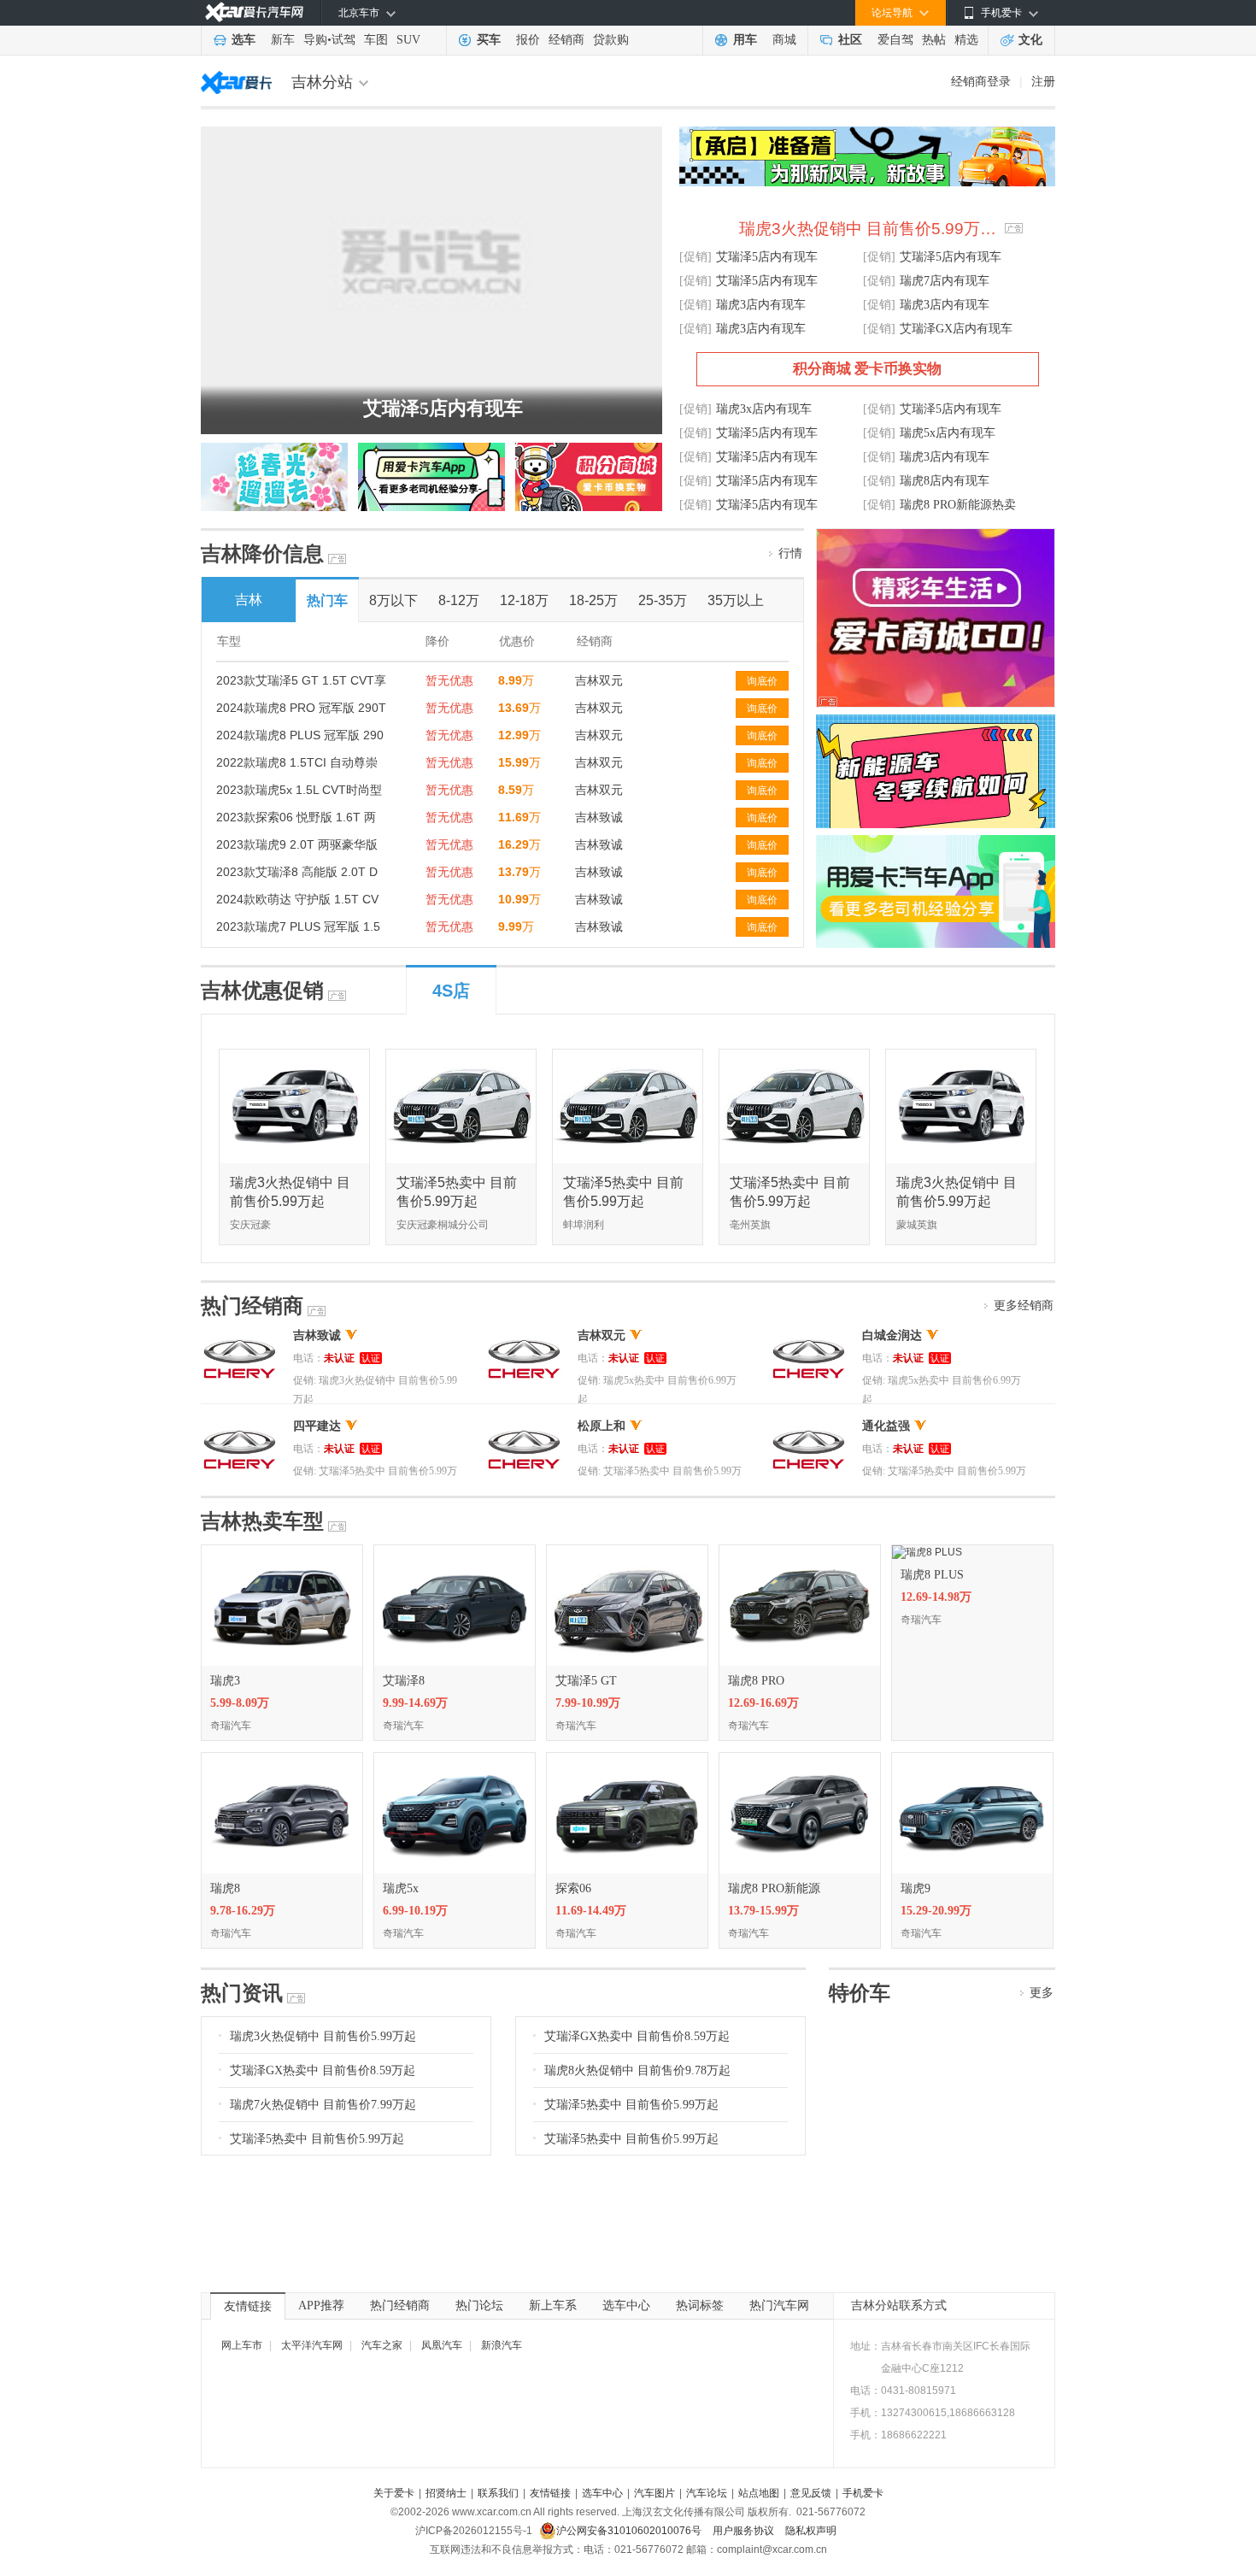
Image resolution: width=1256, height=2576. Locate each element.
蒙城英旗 (917, 1225)
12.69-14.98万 (936, 1597)
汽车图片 (654, 2493)
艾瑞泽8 (404, 1681)
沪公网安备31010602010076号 (630, 2531)
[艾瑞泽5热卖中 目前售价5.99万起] (462, 1056)
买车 (489, 40)
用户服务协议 (745, 2531)
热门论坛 (479, 2305)
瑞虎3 (225, 1681)
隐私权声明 (811, 2531)
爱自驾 (895, 40)
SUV (408, 40)
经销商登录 (981, 81)
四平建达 (317, 1426)
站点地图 (759, 2493)
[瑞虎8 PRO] (800, 1551)
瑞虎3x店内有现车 (764, 409)
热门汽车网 (779, 2305)
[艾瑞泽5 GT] (627, 1551)
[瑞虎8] (282, 1759)
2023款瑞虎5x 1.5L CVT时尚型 (299, 790)
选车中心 (626, 2305)
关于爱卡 (394, 2493)
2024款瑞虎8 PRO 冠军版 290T (301, 708)
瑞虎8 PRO (756, 1681)
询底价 (762, 681)
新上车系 (553, 2305)
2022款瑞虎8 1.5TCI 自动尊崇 (297, 762)
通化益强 (886, 1426)
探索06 (573, 1888)
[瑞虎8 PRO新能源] (800, 1759)
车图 (376, 40)
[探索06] (627, 1759)
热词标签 (700, 2305)
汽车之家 (382, 2345)
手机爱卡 (863, 2493)
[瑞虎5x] (455, 1759)
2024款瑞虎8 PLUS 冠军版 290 (300, 735)
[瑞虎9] (972, 1759)
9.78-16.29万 (243, 1911)
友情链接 (248, 2306)
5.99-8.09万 (240, 1703)
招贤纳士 (446, 2493)
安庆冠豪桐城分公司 (443, 1225)
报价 (528, 40)
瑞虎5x (401, 1888)
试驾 (343, 40)
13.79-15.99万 (763, 1911)
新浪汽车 (502, 2345)
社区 (850, 40)
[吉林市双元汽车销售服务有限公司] (524, 1335)
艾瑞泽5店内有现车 (443, 408)
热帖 (934, 40)
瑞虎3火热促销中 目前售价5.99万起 (323, 2036)
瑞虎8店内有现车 (945, 481)
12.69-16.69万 (763, 1703)
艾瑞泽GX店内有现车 (956, 329)
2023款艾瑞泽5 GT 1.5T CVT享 (301, 680)
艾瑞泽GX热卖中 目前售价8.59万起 (323, 2070)
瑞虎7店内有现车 (945, 281)
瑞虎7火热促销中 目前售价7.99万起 (323, 2105)
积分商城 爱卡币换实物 (867, 369)
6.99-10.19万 (415, 1911)
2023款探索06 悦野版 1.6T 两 (296, 817)
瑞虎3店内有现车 (761, 305)
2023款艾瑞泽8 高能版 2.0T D (297, 872)
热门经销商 (400, 2305)
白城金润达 (892, 1335)
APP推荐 (321, 2305)
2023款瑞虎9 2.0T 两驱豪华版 (297, 844)
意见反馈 (811, 2493)
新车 (283, 40)
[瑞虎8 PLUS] (927, 1551)
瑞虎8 (225, 1888)
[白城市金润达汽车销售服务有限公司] (809, 1335)
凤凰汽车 (442, 2345)
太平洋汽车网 (312, 2345)
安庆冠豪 (250, 1225)
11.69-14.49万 (591, 1911)
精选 (966, 40)
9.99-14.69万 (415, 1703)
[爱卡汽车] (254, 12)
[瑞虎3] (282, 1551)
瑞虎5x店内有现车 (948, 433)
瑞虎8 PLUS (932, 1575)
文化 (1030, 40)
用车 (745, 40)
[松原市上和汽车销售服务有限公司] (524, 1426)
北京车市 (359, 13)
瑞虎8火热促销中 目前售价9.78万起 (637, 2070)
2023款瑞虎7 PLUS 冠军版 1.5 (298, 926)
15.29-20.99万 (936, 1911)
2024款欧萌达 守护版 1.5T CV (297, 899)
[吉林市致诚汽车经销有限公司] (240, 1335)
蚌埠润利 (584, 1225)
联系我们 (498, 2493)
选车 (244, 40)
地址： (866, 2346)
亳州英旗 (750, 1225)
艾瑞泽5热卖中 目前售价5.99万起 (317, 2139)
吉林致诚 (599, 817)
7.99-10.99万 (588, 1703)
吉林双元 (599, 680)
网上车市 (242, 2345)
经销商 (566, 40)
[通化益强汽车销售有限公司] (809, 1426)
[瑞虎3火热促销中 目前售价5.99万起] (295, 1056)
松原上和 (602, 1426)
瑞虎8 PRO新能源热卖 (958, 505)
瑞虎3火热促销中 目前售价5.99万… (868, 229)
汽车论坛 (707, 2493)
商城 (784, 40)
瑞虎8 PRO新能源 (774, 1888)
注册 (1043, 81)
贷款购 (611, 40)
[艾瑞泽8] (455, 1551)
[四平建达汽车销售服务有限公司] (240, 1426)
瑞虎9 (916, 1888)
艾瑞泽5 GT (586, 1681)
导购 (315, 40)
